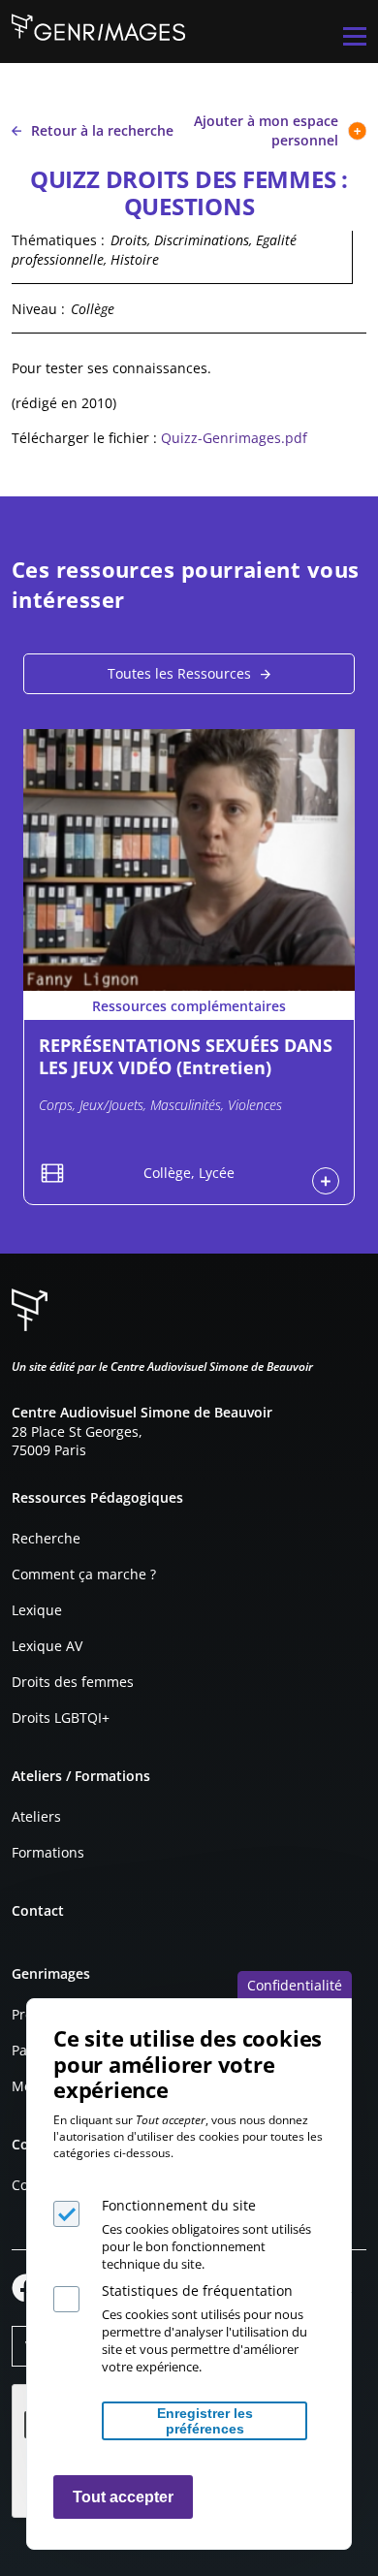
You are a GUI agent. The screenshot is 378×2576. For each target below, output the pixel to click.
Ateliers (36, 1816)
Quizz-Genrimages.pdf (234, 438)
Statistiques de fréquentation (197, 2290)
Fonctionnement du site (179, 2205)
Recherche (46, 1538)
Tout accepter (123, 2497)
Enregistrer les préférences (205, 2421)
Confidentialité (295, 1985)
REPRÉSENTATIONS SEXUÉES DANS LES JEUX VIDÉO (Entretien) (186, 1056)
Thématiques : (58, 240)
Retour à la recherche (102, 130)
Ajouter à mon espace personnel (266, 130)
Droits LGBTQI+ (61, 1717)
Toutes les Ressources (179, 673)
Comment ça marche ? (84, 1574)
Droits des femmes (73, 1682)
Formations (48, 1852)
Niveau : (38, 309)
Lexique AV (47, 1646)
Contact (38, 1910)
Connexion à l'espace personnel (326, 1181)
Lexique (37, 1610)
